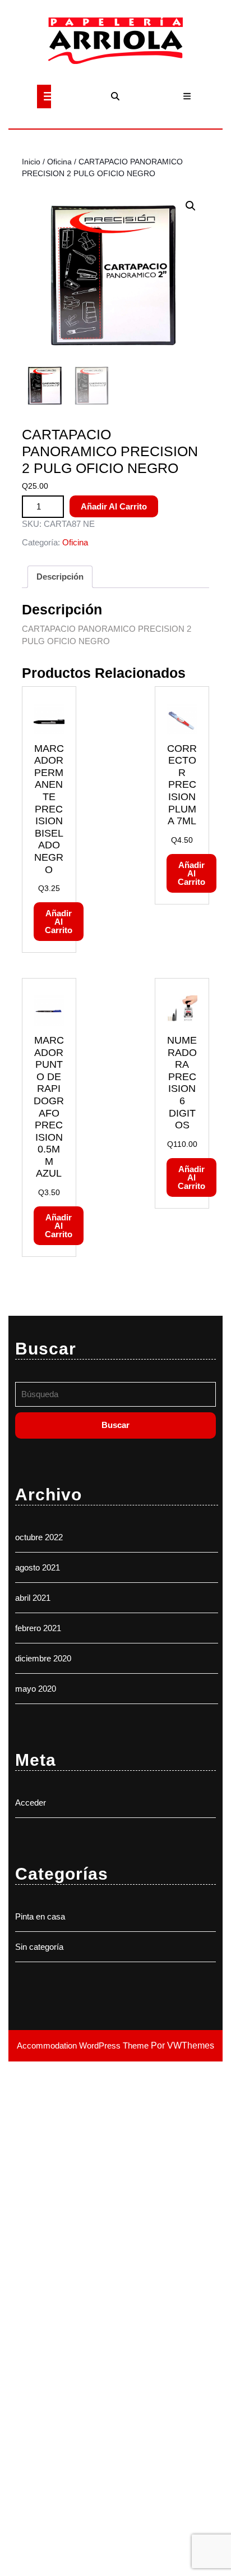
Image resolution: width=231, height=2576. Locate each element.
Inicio (31, 162)
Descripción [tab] (60, 577)
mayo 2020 (36, 1689)
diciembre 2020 (43, 1658)
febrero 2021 (38, 1628)
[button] (191, 206)
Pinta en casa (40, 1916)
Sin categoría (39, 1947)
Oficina (59, 162)
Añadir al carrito (114, 506)
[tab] (44, 97)
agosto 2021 (38, 1567)
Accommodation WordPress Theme (84, 2045)
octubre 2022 (39, 1537)
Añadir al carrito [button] (59, 922)
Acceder (31, 1803)
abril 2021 (33, 1598)
